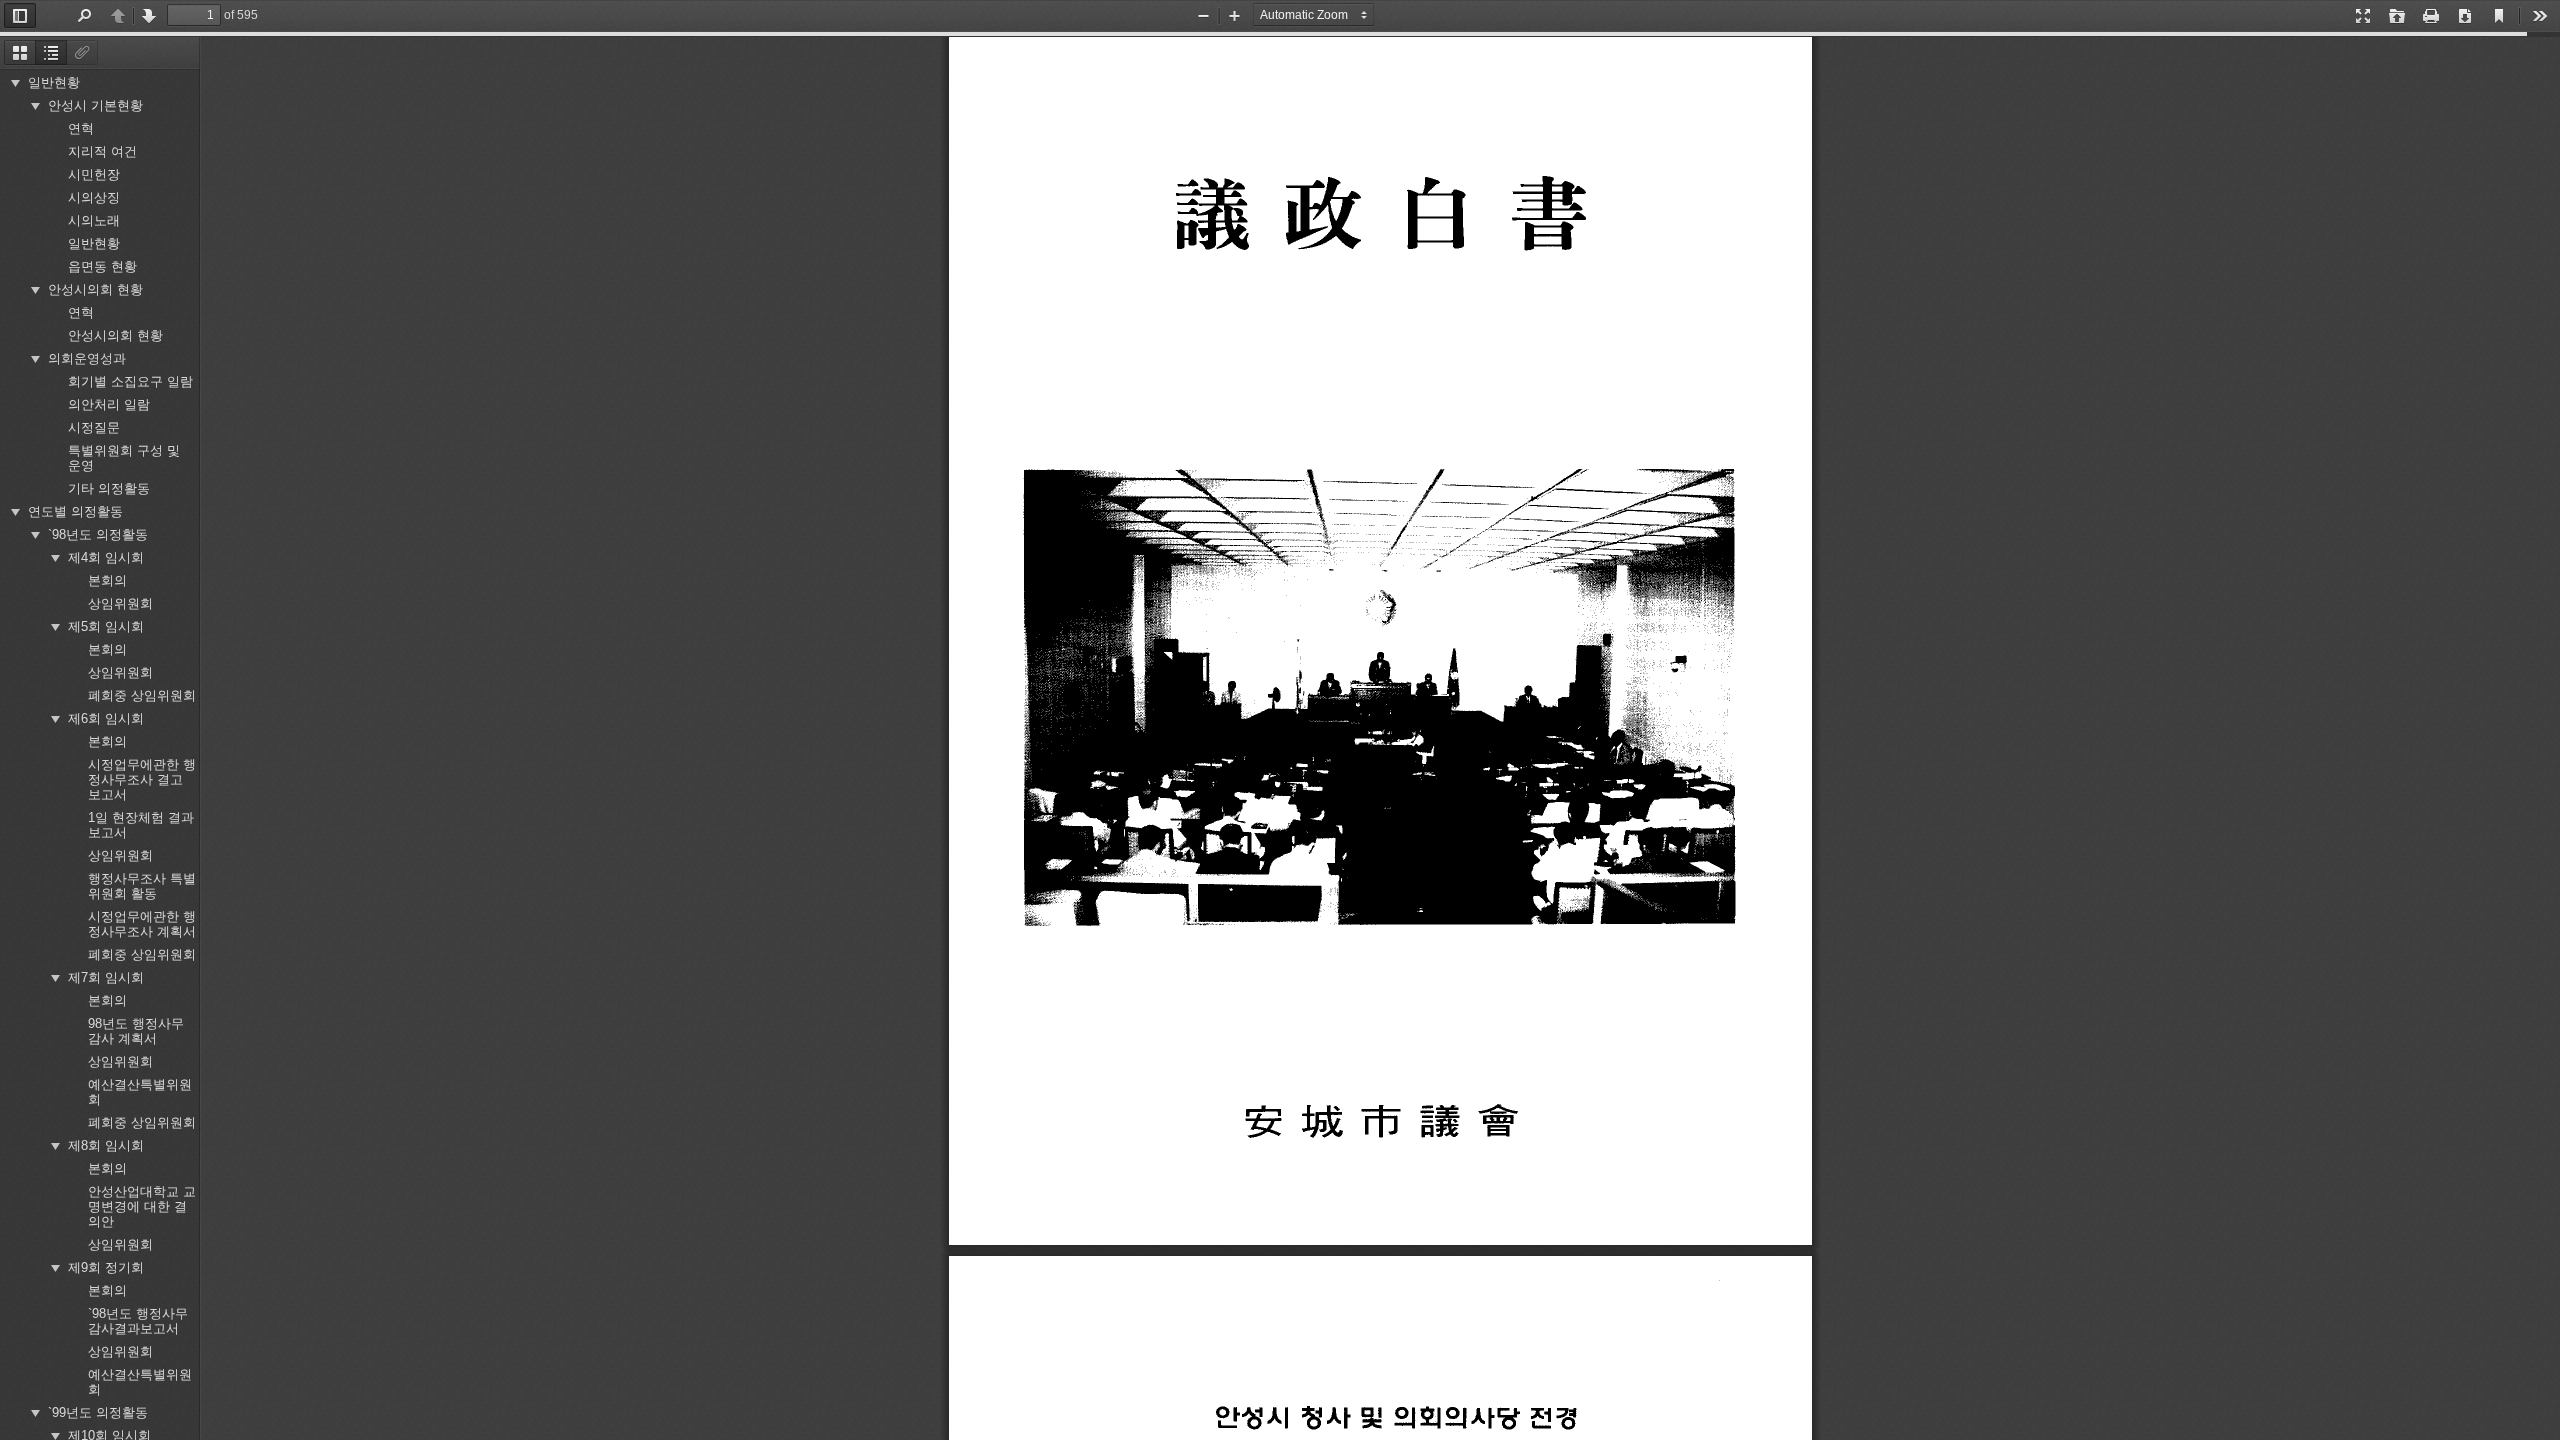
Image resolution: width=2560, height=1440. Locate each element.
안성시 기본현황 (95, 101)
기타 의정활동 (109, 484)
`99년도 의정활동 (98, 1408)
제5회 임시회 (106, 622)
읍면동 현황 (102, 262)
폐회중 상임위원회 (142, 691)
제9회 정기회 (106, 1263)
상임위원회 (120, 599)
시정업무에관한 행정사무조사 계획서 (142, 920)
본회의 (107, 576)
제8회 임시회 (106, 1141)
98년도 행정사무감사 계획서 (136, 1027)
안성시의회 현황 (95, 285)
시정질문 (94, 423)
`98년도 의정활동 (98, 530)
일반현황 (54, 78)
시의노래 (94, 216)
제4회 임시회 (106, 553)
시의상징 (94, 193)
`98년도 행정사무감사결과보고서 (138, 1317)
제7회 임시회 (106, 973)
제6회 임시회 (106, 714)
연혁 (81, 124)
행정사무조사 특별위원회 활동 (142, 882)
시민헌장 (94, 170)
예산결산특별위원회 (140, 1088)
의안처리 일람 (109, 400)
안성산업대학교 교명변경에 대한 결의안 (142, 1202)
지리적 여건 (102, 147)
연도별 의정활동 (75, 507)
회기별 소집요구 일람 (130, 377)
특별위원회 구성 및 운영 (124, 454)
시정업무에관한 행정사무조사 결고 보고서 (142, 775)
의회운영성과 (87, 354)
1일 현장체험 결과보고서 (141, 821)
